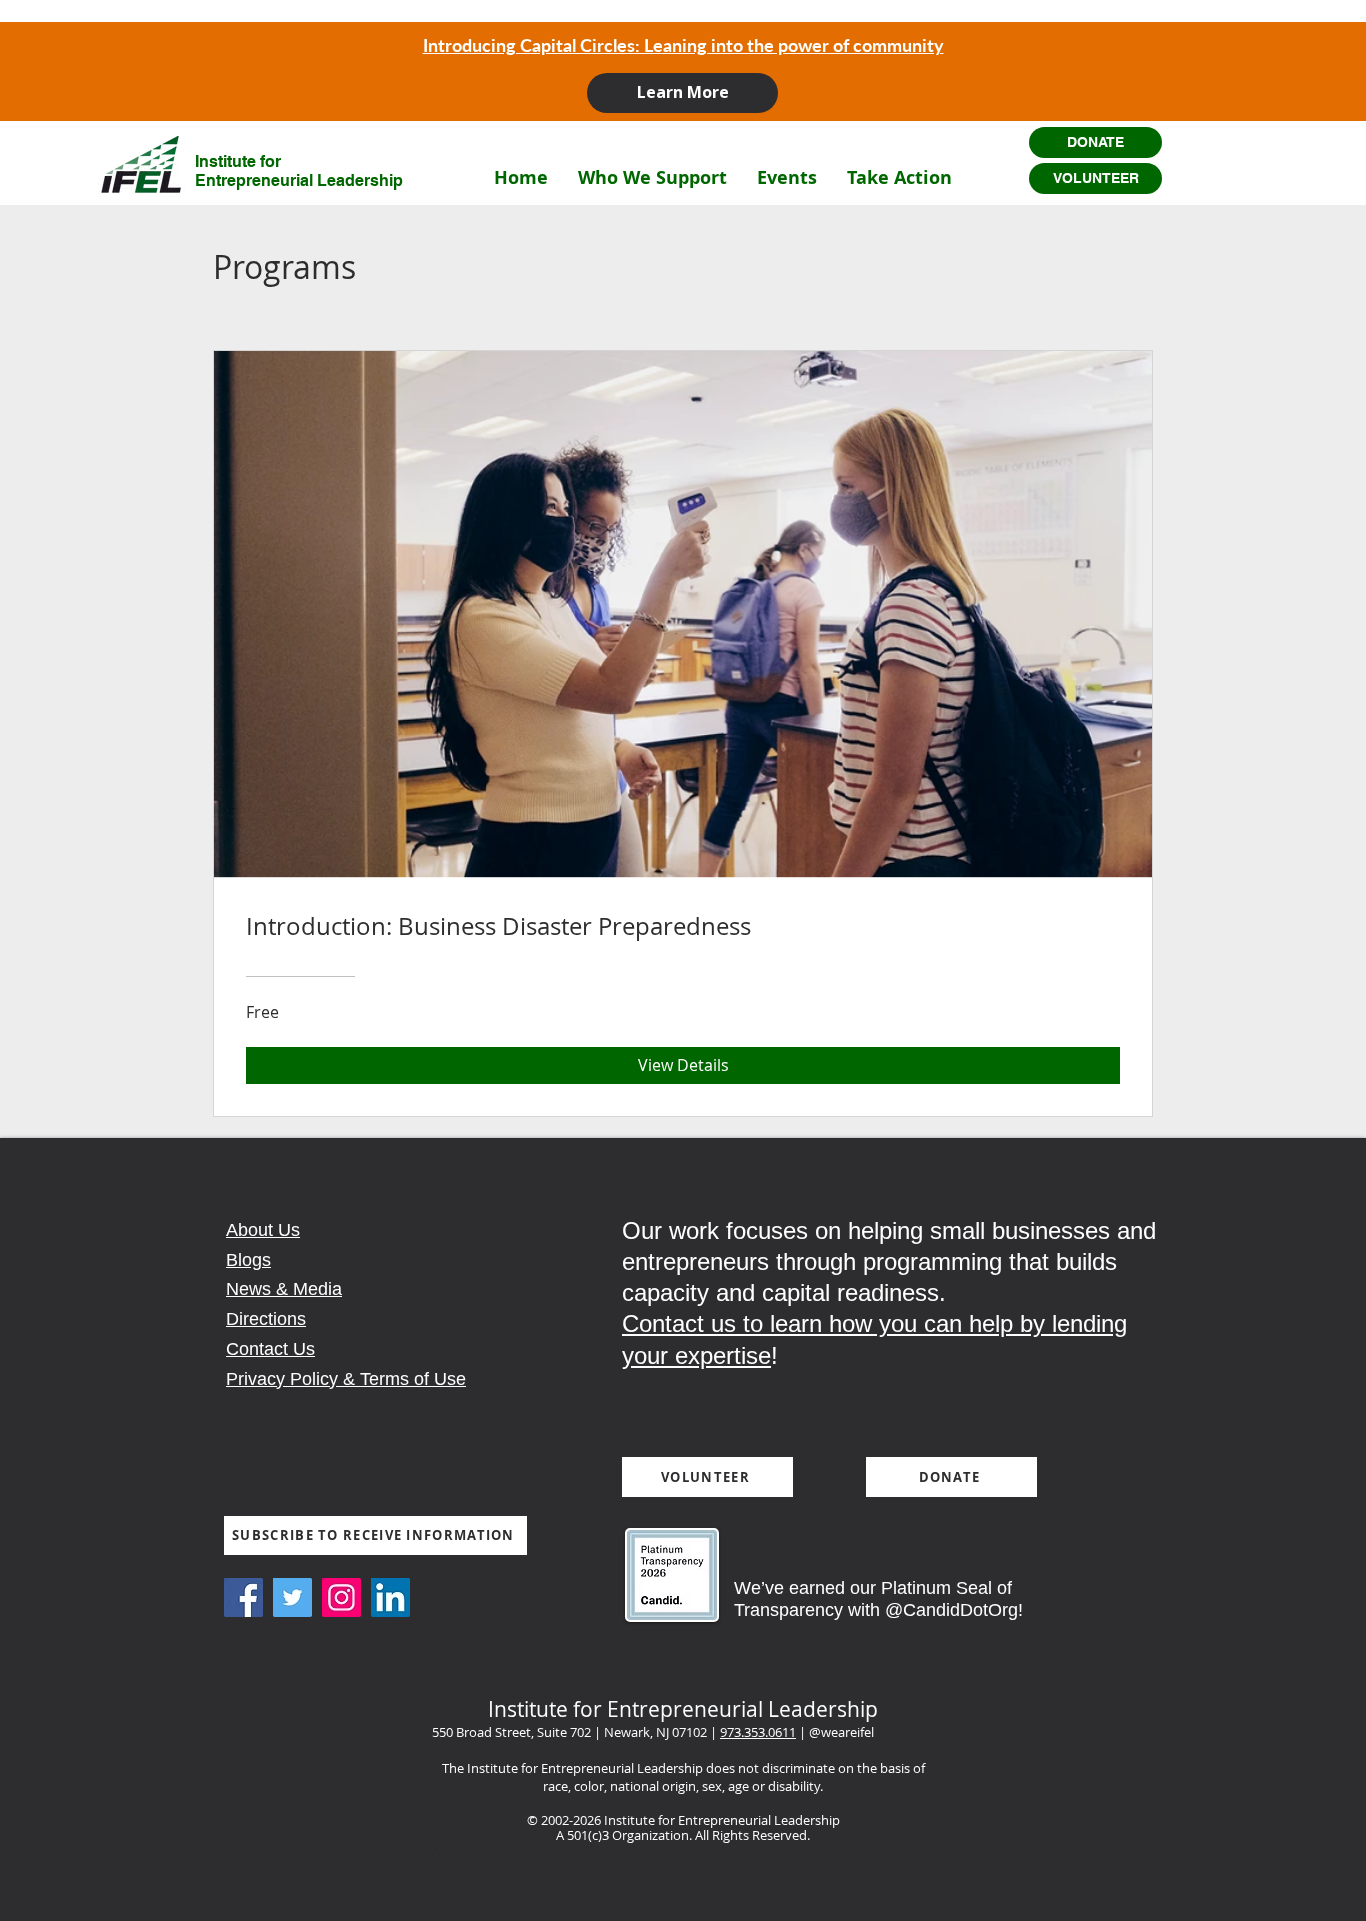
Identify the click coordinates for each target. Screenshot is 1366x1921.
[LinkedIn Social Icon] (390, 1597)
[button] (652, 177)
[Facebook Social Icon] (243, 1597)
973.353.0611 (758, 1732)
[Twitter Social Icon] (292, 1597)
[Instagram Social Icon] (341, 1597)
